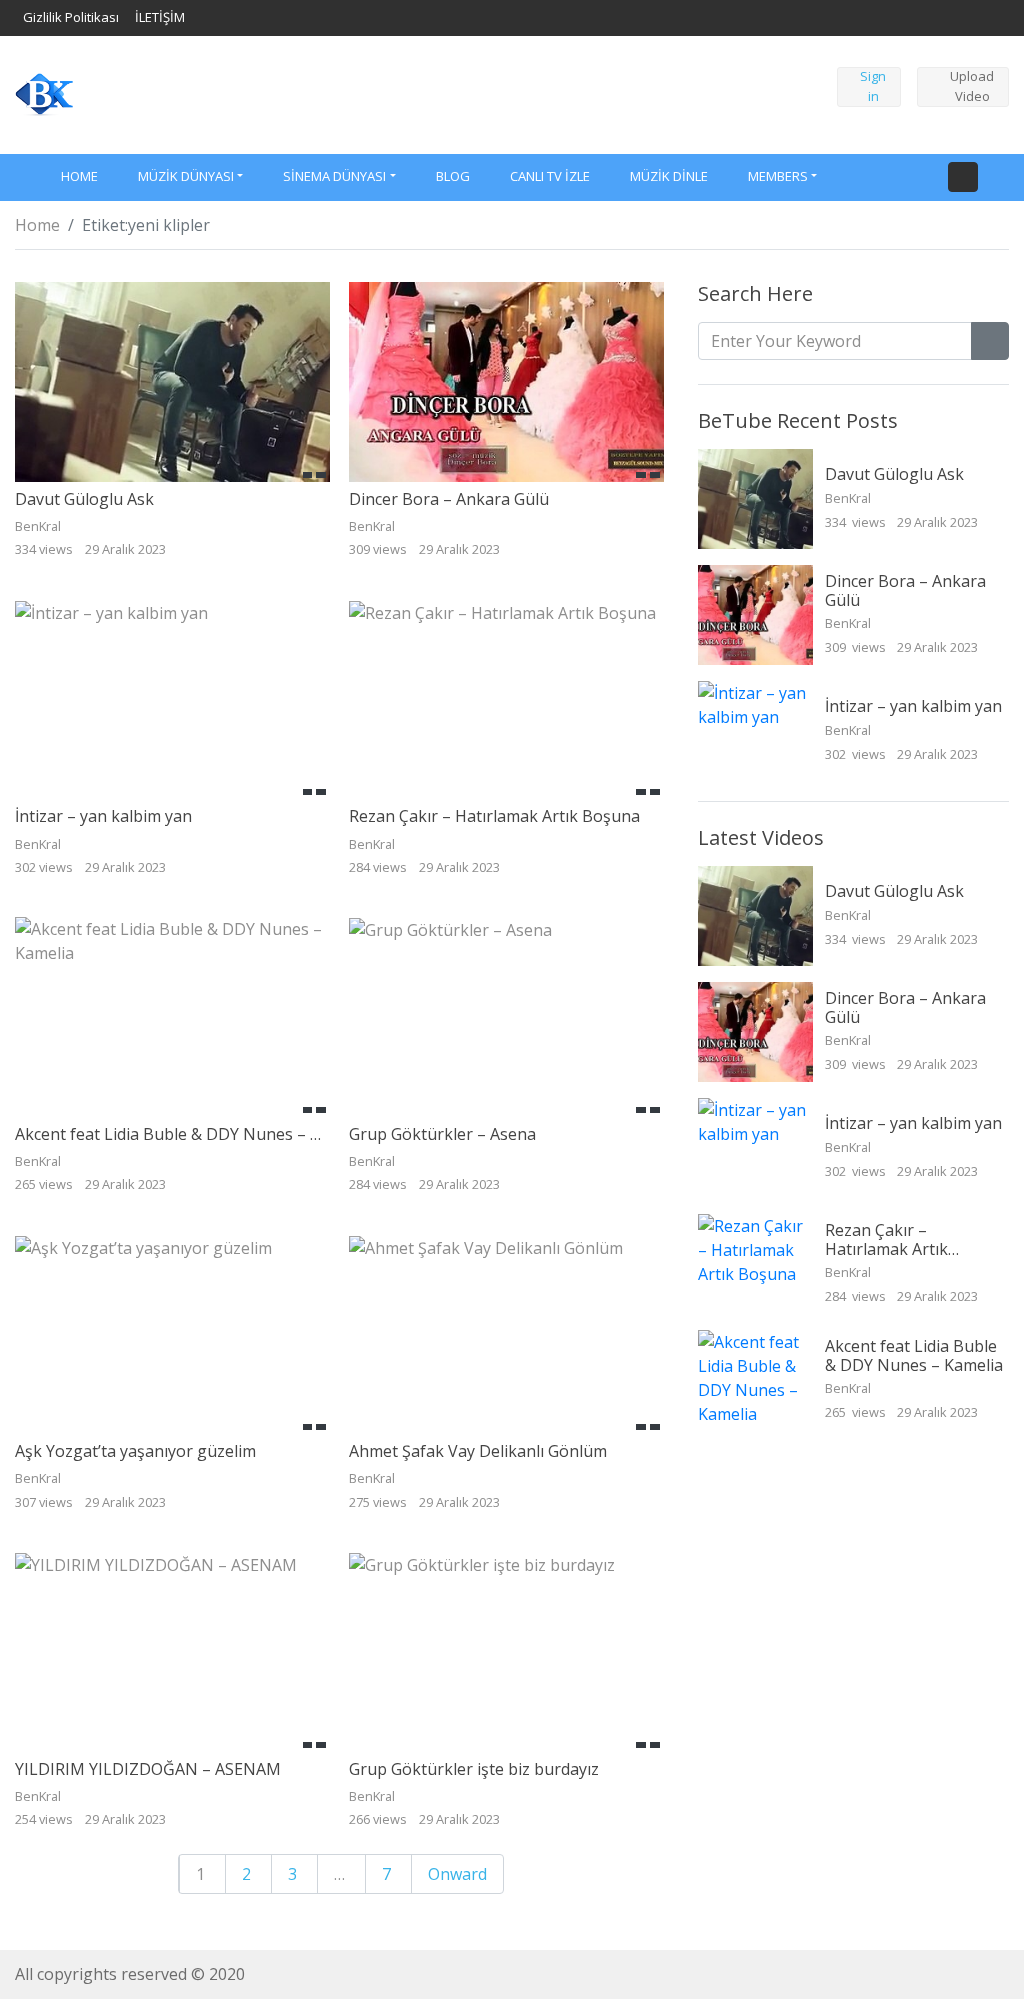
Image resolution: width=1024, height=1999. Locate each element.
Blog (453, 176)
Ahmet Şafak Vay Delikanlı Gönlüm (478, 1451)
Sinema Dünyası (334, 176)
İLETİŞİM (160, 17)
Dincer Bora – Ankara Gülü (449, 499)
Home (37, 225)
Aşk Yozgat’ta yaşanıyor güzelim (135, 1451)
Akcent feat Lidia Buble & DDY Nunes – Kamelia (192, 1134)
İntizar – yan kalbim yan (103, 816)
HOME (79, 176)
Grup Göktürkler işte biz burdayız (474, 1769)
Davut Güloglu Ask (84, 499)
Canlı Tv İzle (550, 176)
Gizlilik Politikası (71, 17)
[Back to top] (58, 1881)
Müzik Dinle (669, 176)
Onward (457, 1874)
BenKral (849, 498)
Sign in (873, 86)
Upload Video (972, 86)
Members (778, 176)
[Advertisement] (443, 92)
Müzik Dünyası (186, 176)
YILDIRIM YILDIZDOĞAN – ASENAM (148, 1769)
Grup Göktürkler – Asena (442, 1134)
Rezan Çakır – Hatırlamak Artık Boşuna (494, 816)
